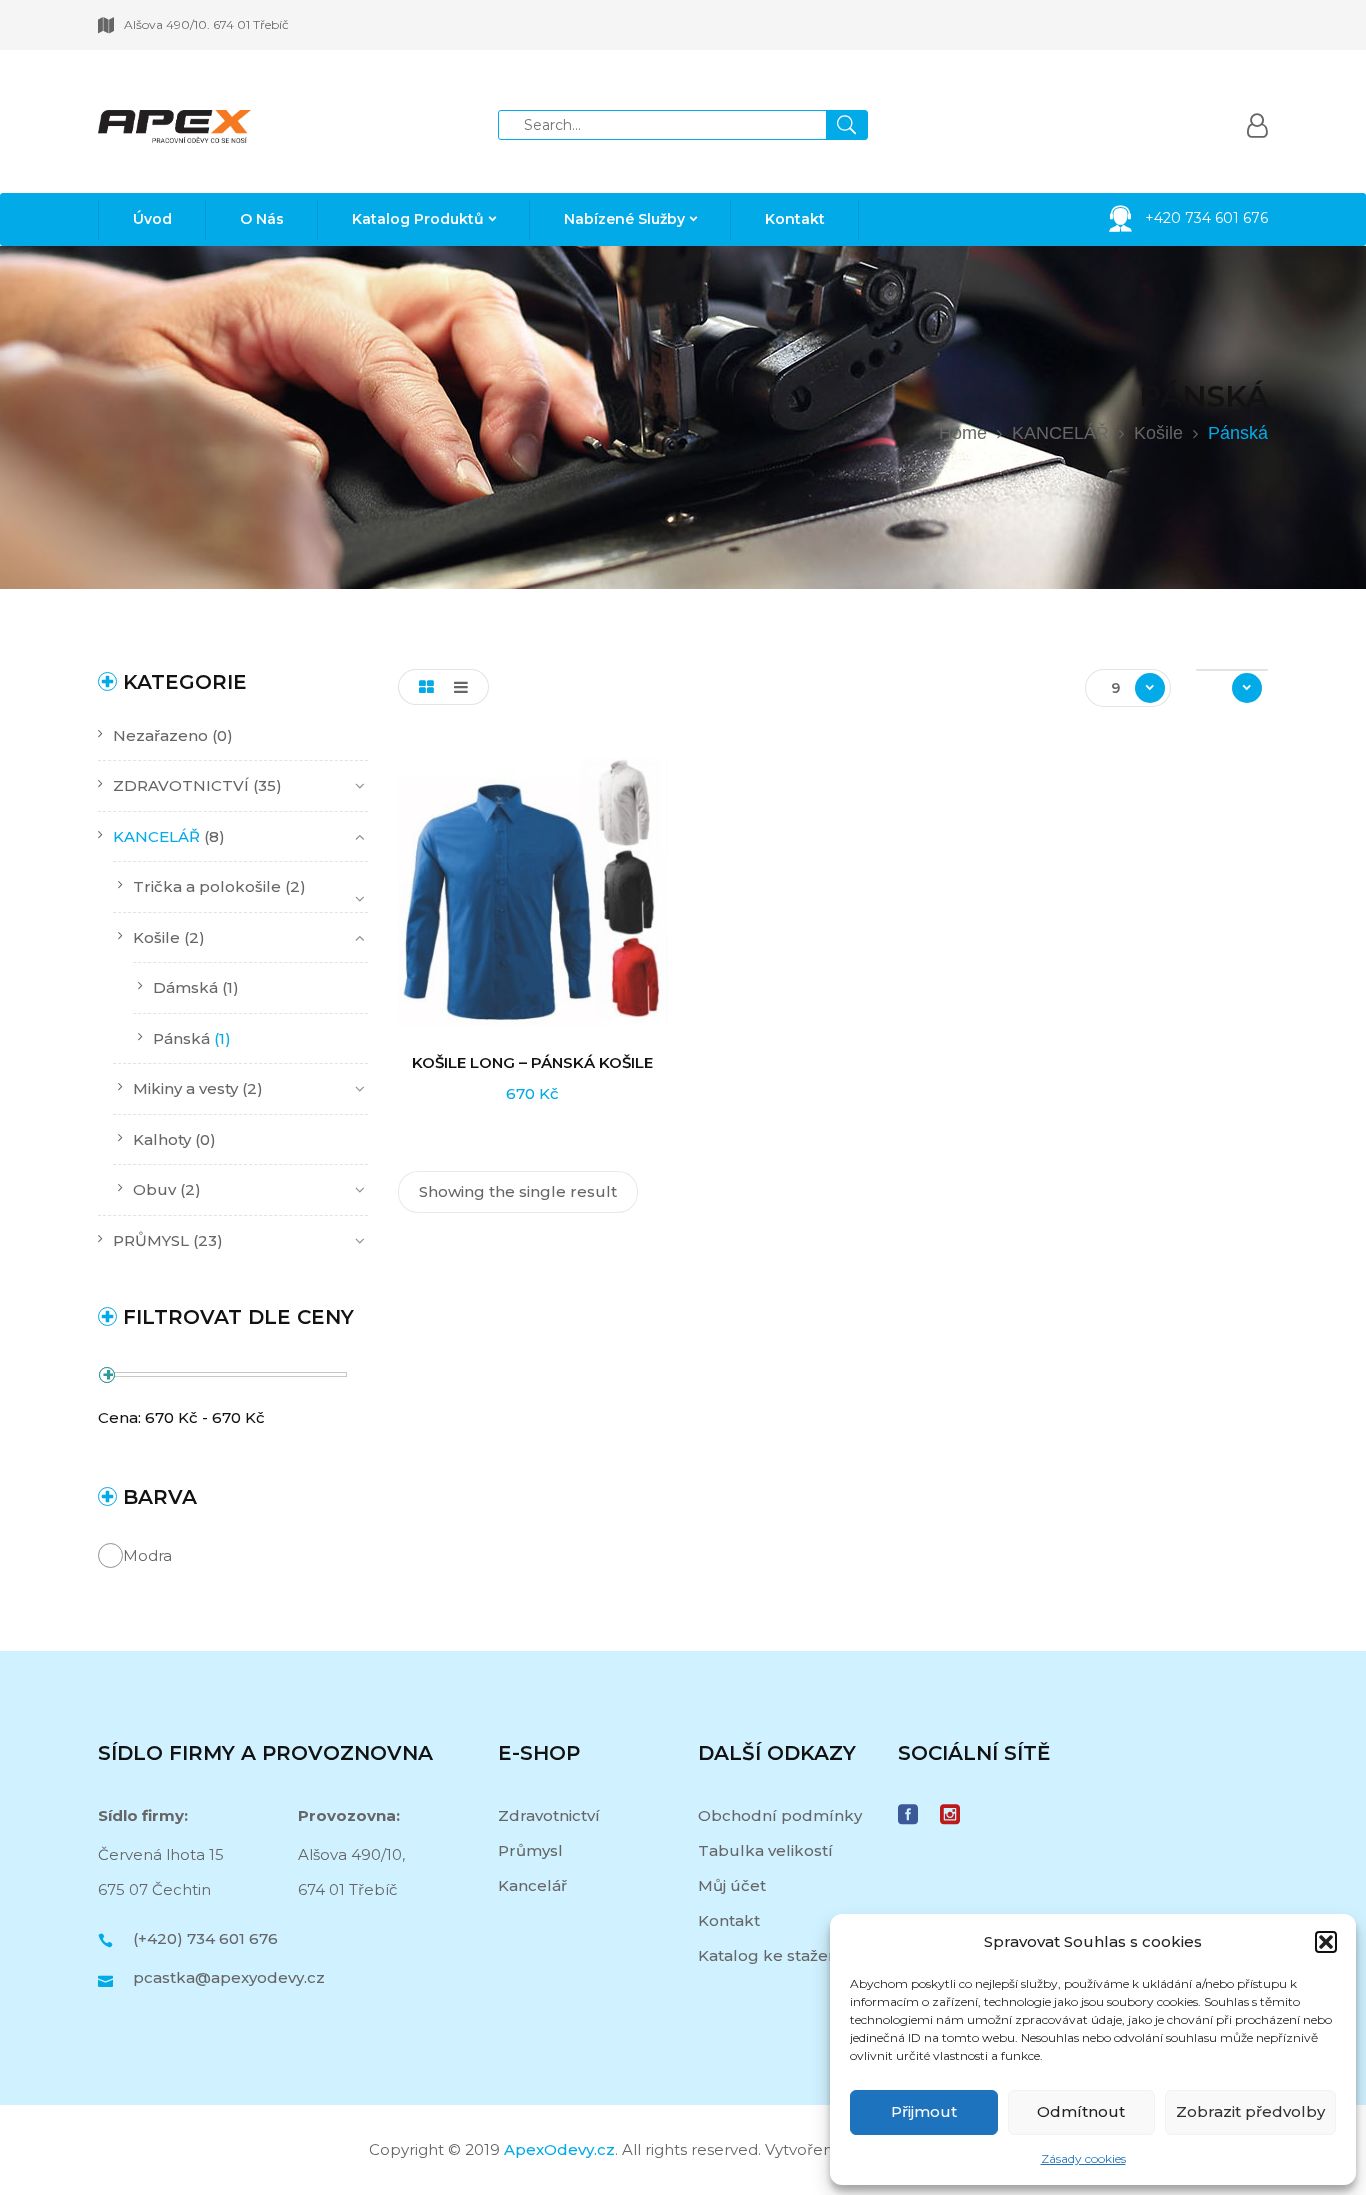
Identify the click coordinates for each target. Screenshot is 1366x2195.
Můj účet (732, 1885)
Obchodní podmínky (780, 1815)
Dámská (185, 987)
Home (963, 433)
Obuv (154, 1189)
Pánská (181, 1038)
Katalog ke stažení (770, 1955)
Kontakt (729, 1920)
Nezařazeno (160, 735)
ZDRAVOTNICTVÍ (181, 785)
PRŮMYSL (151, 1240)
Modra (147, 1555)
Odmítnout (1081, 2111)
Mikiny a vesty (185, 1088)
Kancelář (532, 1885)
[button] (1326, 1942)
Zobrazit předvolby (1250, 2111)
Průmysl (530, 1850)
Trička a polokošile (207, 886)
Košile (1158, 433)
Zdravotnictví (549, 1815)
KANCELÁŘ (1060, 433)
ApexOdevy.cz (559, 2149)
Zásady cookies (1083, 2158)
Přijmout (924, 2111)
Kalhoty (162, 1139)
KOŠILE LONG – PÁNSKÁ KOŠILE (532, 1062)
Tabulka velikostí (765, 1850)
